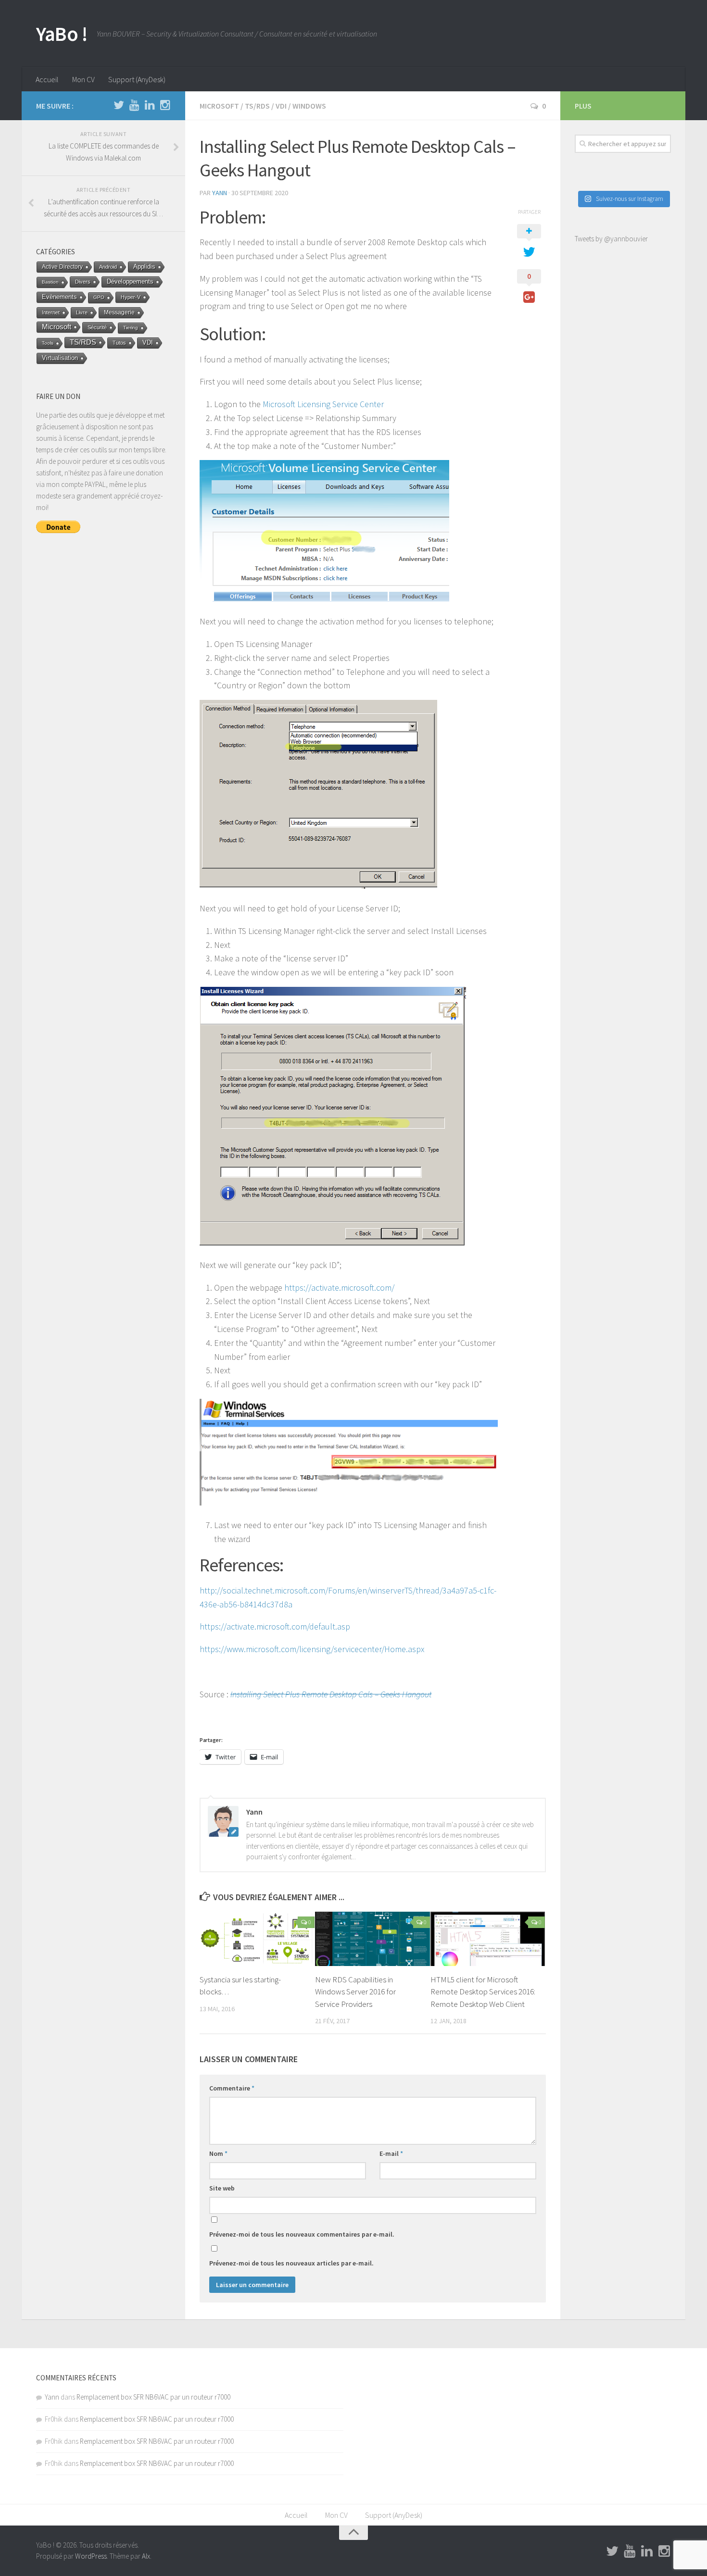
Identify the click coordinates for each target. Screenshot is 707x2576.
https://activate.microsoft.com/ (339, 1288)
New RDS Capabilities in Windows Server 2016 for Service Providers (355, 1992)
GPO (99, 297)
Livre (82, 312)
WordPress (91, 2556)
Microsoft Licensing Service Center (323, 404)
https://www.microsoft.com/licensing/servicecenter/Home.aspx (312, 1649)
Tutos (119, 343)
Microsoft (219, 106)
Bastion (50, 282)
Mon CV (83, 79)
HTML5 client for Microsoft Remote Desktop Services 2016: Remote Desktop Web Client (483, 1992)
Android (108, 267)
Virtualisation (60, 358)
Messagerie (119, 312)
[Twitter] (119, 105)
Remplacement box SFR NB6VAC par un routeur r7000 (153, 2397)
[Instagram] (165, 105)
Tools (48, 343)
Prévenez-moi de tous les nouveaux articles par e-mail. (291, 2263)
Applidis (144, 267)
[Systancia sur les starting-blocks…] (257, 1939)
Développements (130, 281)
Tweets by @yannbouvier (611, 239)
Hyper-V (131, 297)
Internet (51, 312)
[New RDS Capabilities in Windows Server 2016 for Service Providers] (372, 1939)
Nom (218, 2153)
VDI (281, 106)
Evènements (59, 297)
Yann (220, 193)
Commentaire (232, 2088)
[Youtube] (134, 105)
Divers (83, 282)
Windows (309, 106)
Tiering (131, 328)
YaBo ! (62, 34)
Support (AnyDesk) (137, 79)
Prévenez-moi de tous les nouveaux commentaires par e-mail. (302, 2234)
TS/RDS (257, 106)
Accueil (47, 79)
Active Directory (62, 267)
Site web (222, 2188)
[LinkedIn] (150, 105)
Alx (146, 2556)
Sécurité (97, 327)
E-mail (391, 2153)
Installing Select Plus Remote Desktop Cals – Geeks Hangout (331, 1694)
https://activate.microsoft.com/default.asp (275, 1626)
